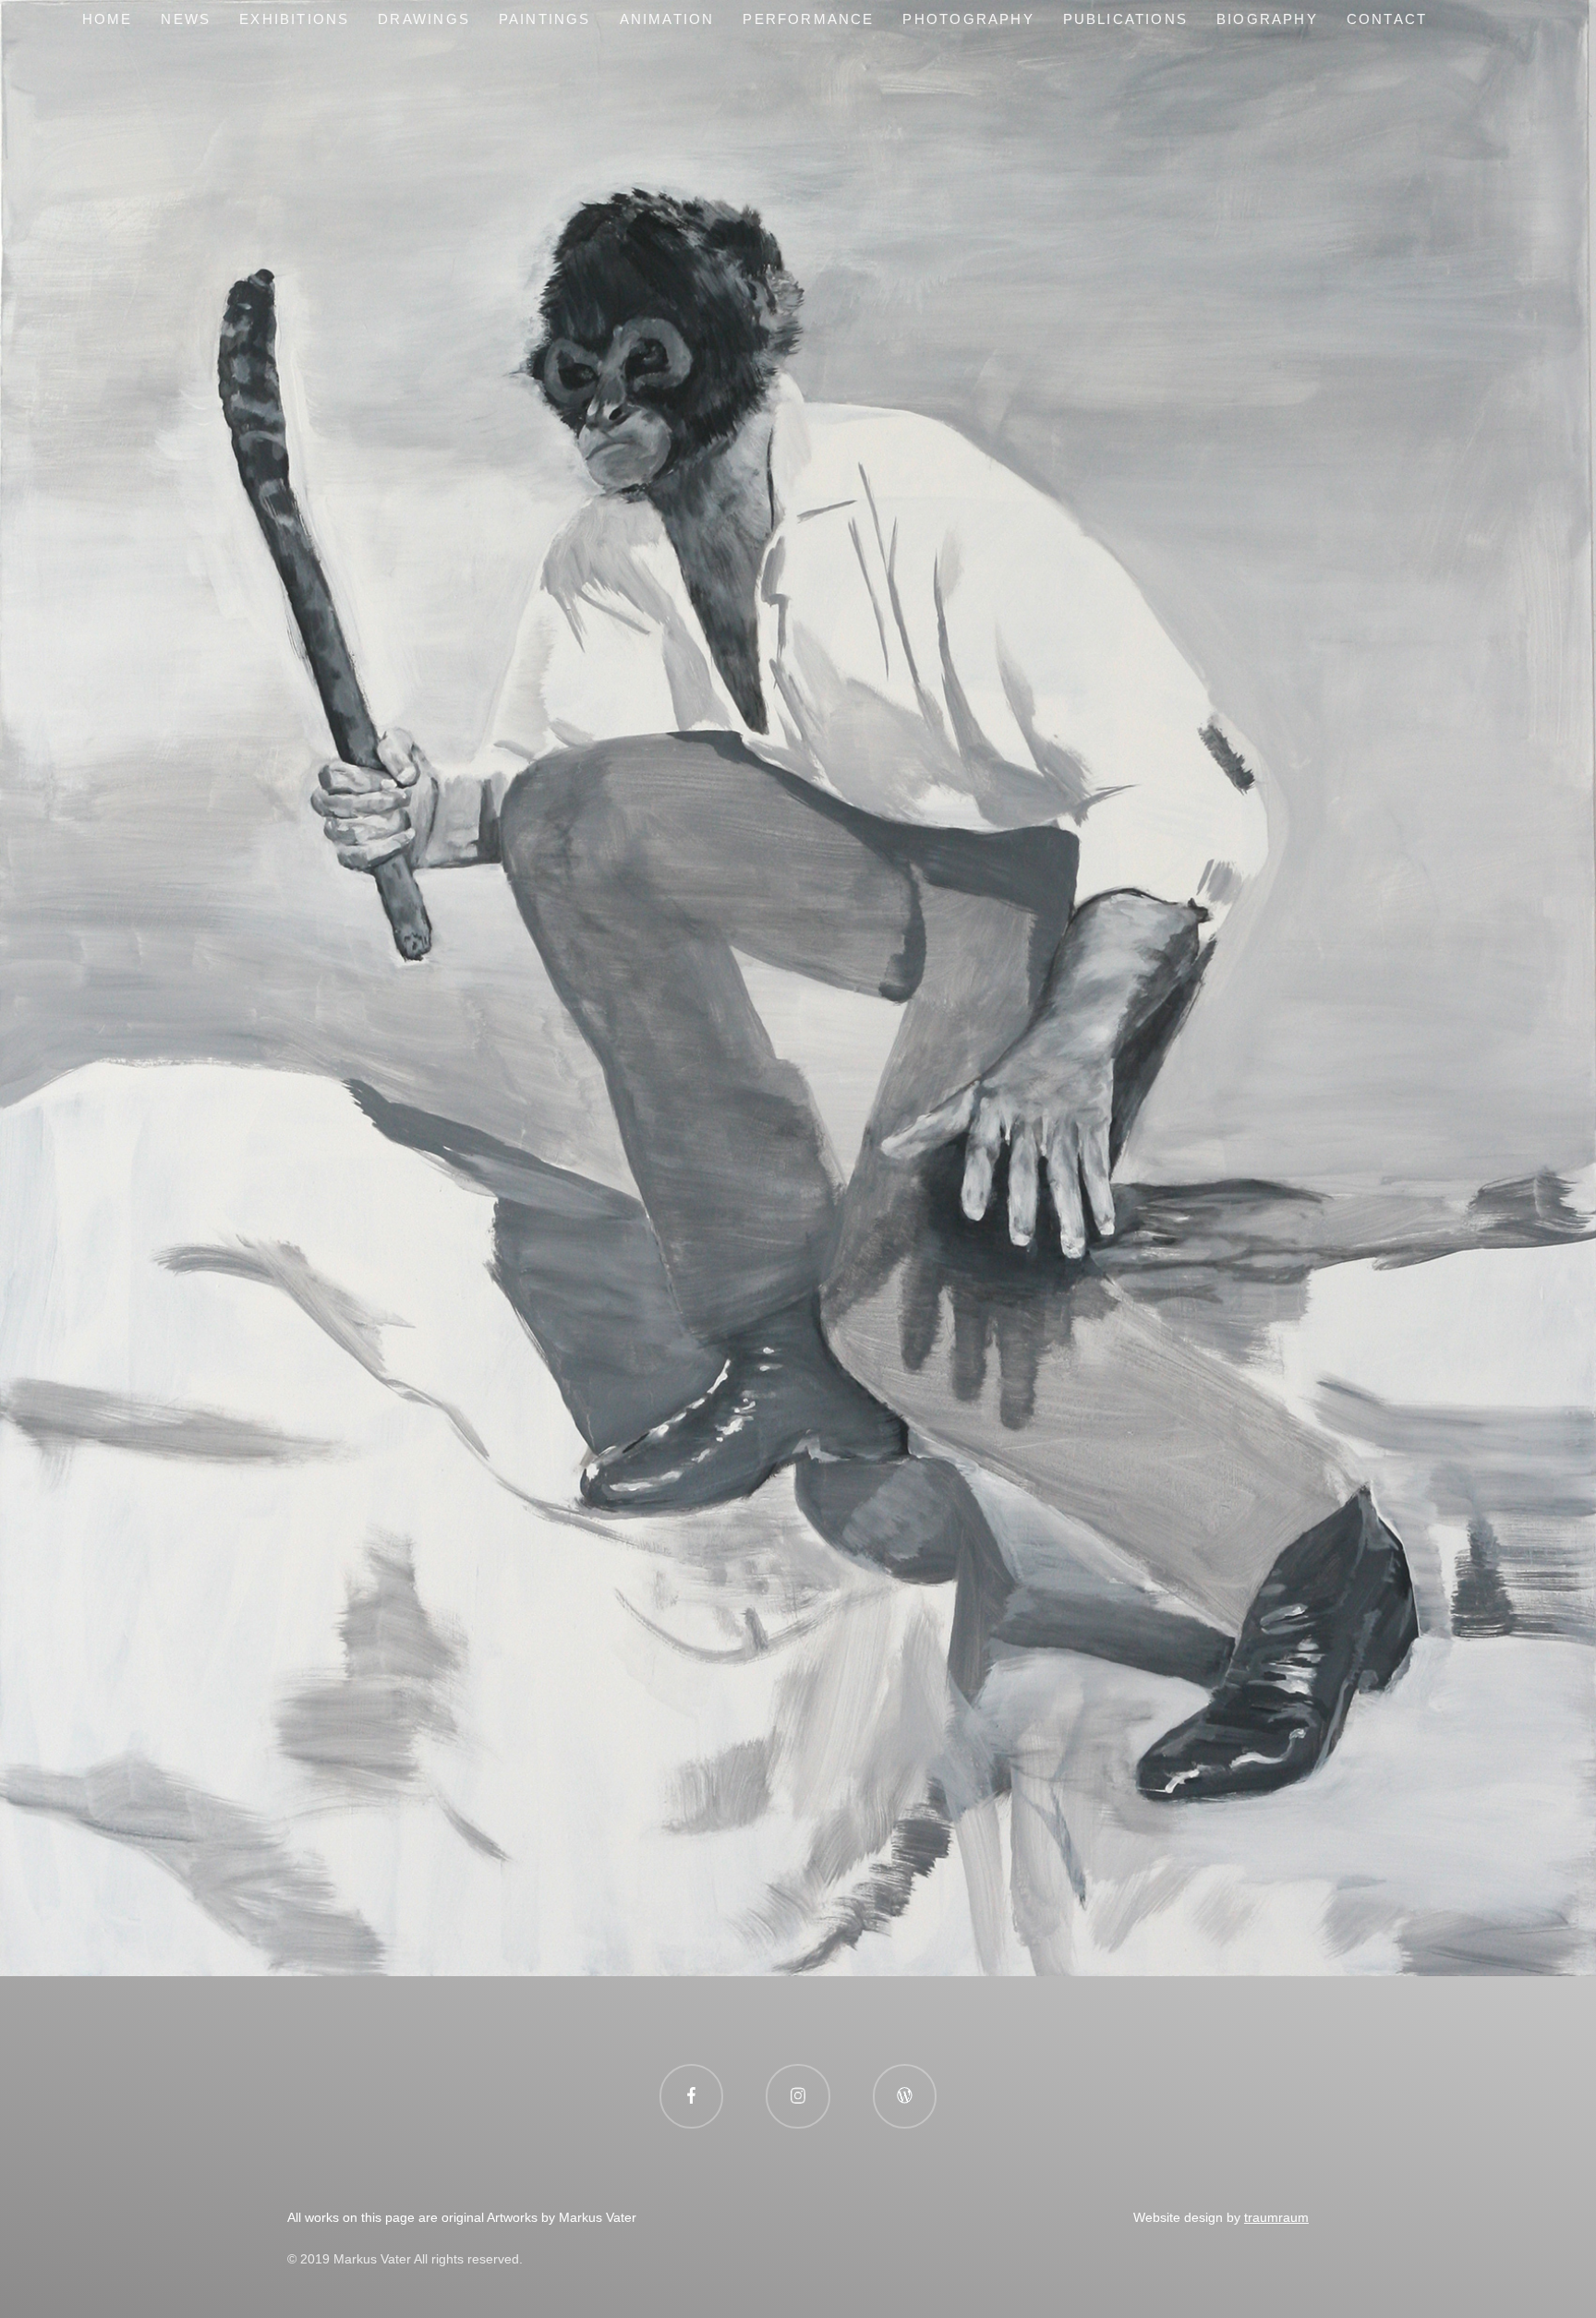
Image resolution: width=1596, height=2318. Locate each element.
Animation (667, 19)
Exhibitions (294, 19)
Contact (1387, 19)
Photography (968, 19)
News (186, 19)
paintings (545, 19)
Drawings (424, 19)
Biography (1267, 19)
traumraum (1276, 2217)
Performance (808, 19)
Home (108, 19)
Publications (1125, 19)
